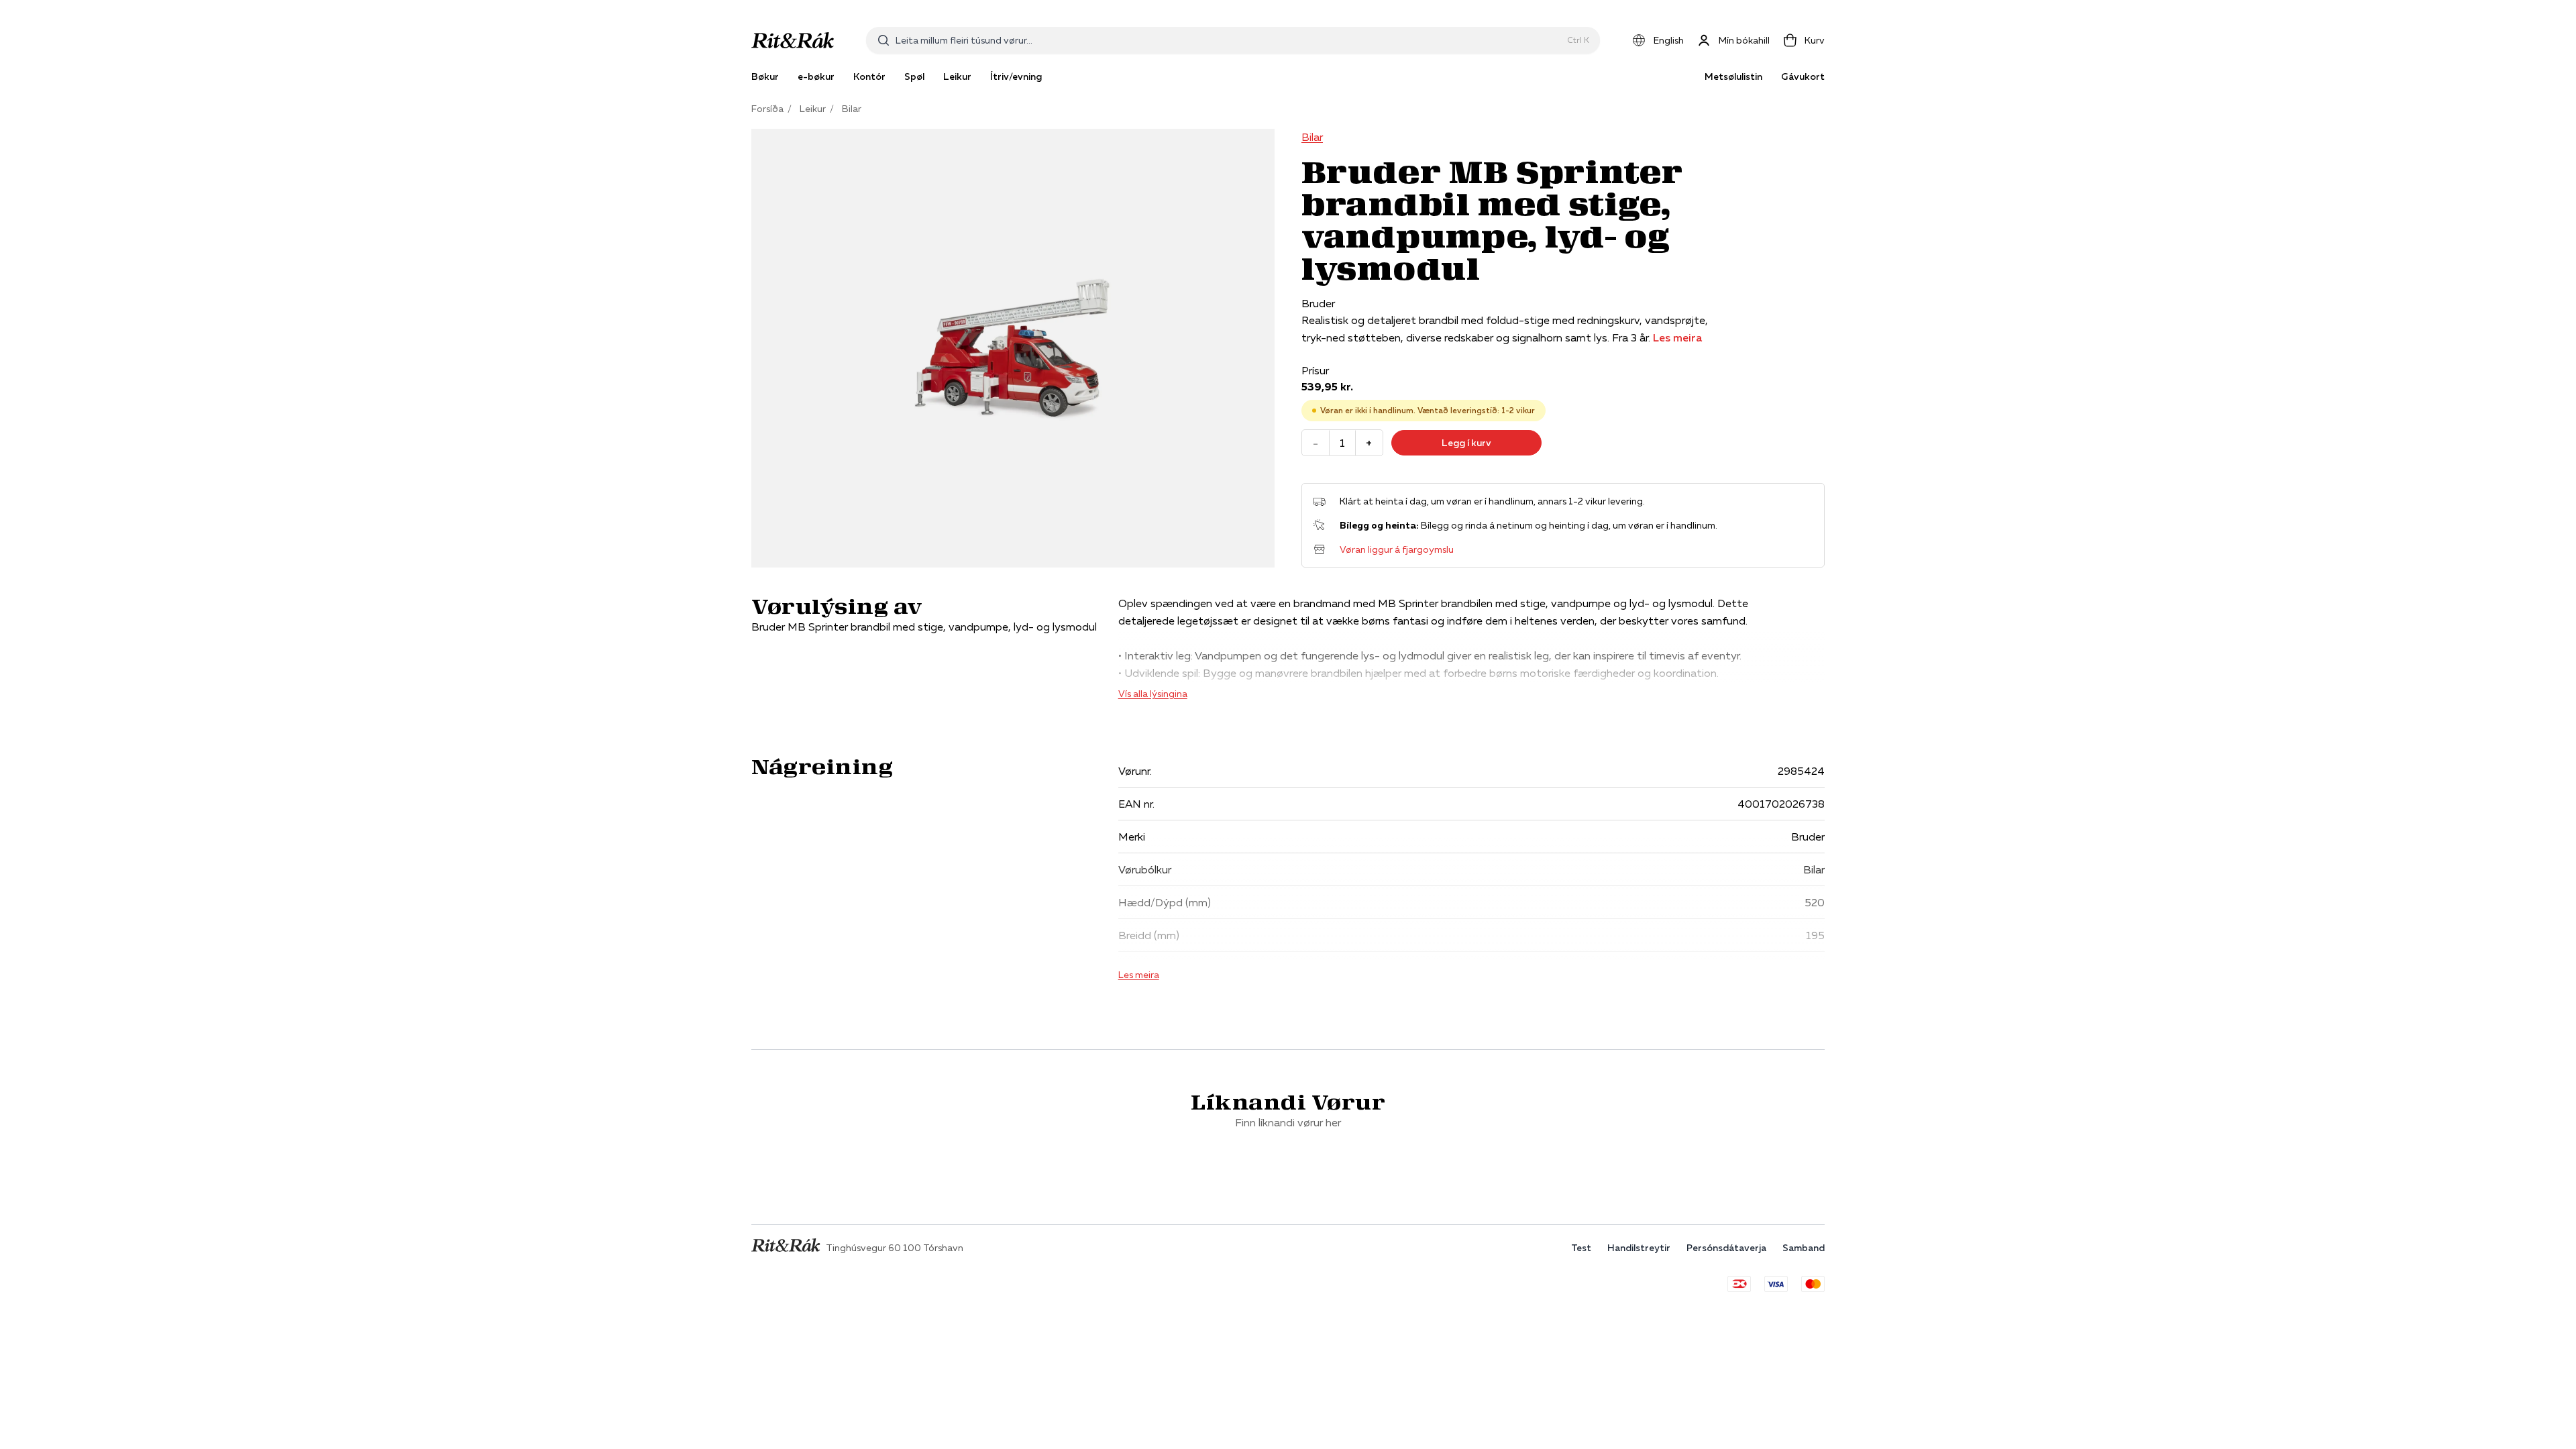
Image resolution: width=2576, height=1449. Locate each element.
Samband (1804, 1248)
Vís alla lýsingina (1153, 694)
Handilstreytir (1639, 1248)
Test (1581, 1248)
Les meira (1677, 337)
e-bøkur (816, 76)
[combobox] (1229, 40)
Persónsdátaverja (1726, 1248)
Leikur (813, 109)
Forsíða (767, 109)
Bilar (852, 109)
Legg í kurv (1466, 443)
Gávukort (1803, 76)
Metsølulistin (1733, 76)
